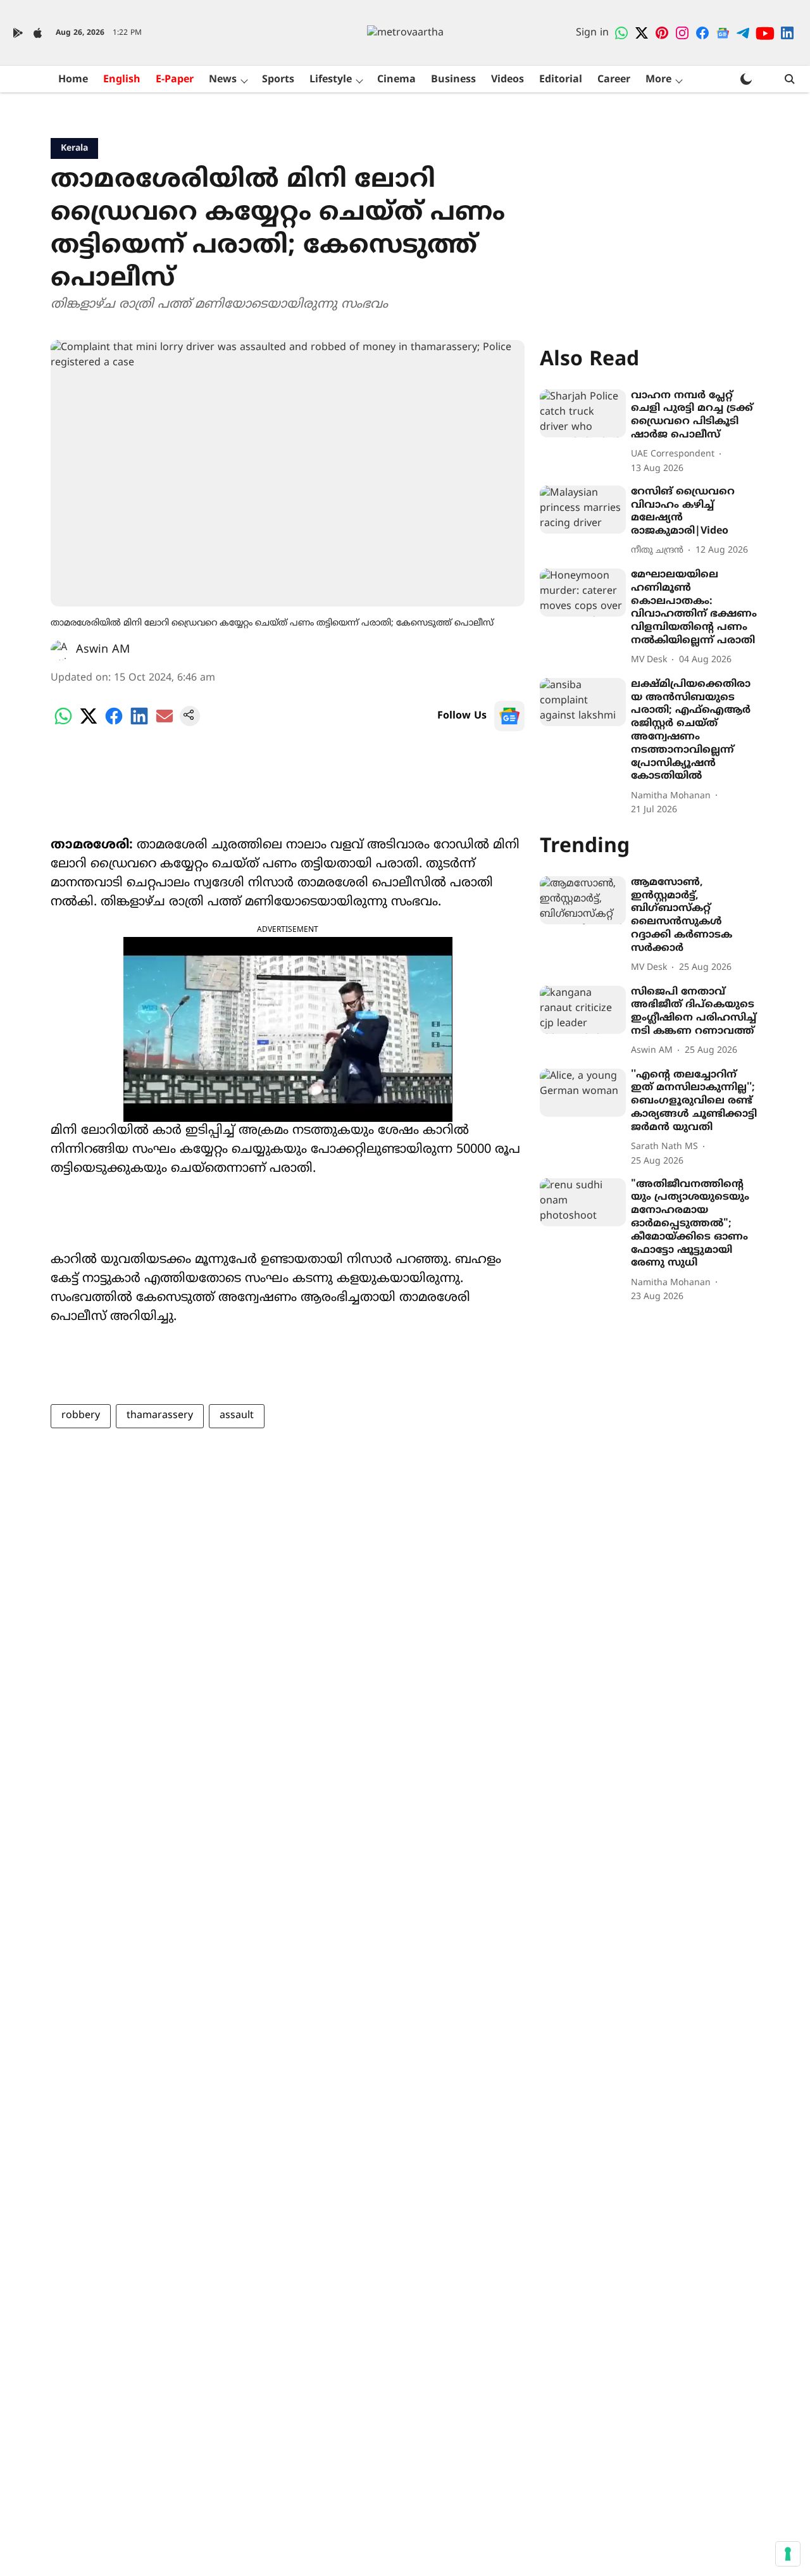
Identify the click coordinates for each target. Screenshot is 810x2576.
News (223, 80)
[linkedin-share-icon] (139, 724)
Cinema (396, 80)
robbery (81, 1416)
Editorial (561, 80)
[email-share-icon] (165, 724)
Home (73, 80)
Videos (508, 80)
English (122, 80)
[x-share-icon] (89, 724)
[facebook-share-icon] (114, 724)
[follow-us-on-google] (509, 716)
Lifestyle (331, 80)
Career (614, 80)
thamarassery (160, 1416)
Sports (278, 80)
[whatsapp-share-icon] (63, 724)
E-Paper (175, 80)
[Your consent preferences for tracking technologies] (788, 2554)
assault (237, 1416)
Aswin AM (103, 650)
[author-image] (61, 650)
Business (453, 80)
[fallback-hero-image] (583, 413)
